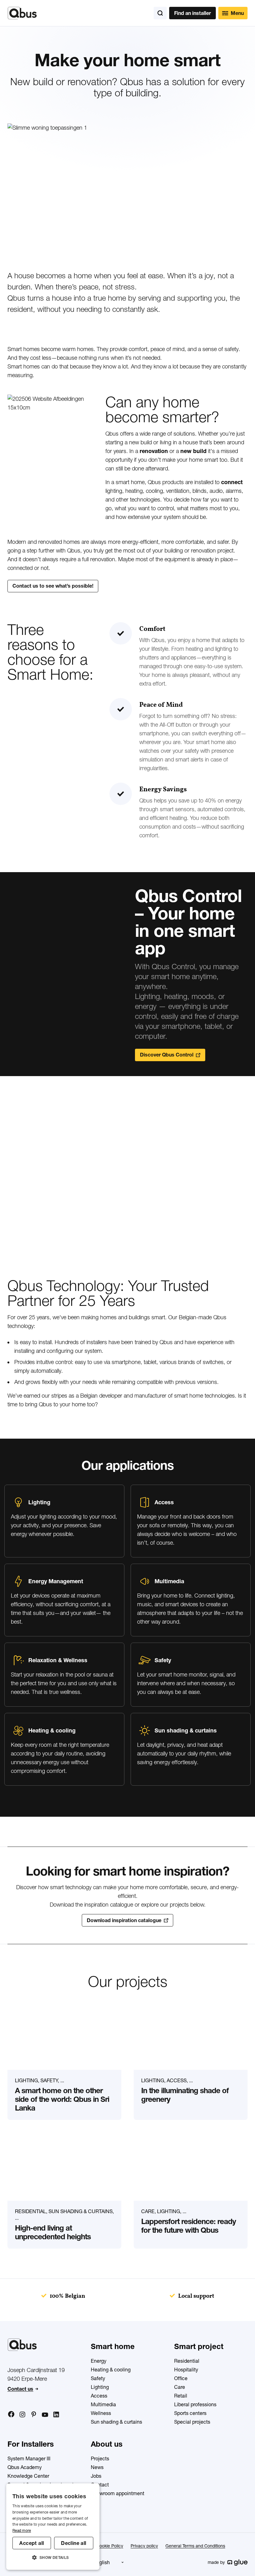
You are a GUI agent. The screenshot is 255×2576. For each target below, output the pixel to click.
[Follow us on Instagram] (22, 2414)
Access (99, 2396)
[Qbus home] (22, 13)
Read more (22, 2530)
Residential (187, 2361)
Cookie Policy (110, 2546)
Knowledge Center (28, 2476)
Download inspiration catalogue (124, 1920)
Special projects (192, 2422)
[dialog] (53, 2527)
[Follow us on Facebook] (11, 2414)
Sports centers (190, 2413)
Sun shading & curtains (116, 2422)
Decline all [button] (74, 2543)
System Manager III (29, 2458)
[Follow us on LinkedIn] (56, 2414)
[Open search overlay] (160, 13)
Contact (100, 2485)
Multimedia (103, 2404)
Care (180, 2387)
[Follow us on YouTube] (45, 2415)
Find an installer (192, 13)
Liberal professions (195, 2404)
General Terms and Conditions (195, 2546)
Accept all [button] (32, 2543)
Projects (100, 2458)
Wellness (101, 2413)
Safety (98, 2378)
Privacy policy (144, 2546)
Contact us (20, 2389)
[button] (53, 2558)
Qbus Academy (25, 2467)
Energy (99, 2361)
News (97, 2467)
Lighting (100, 2387)
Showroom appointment (118, 2493)
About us (107, 2444)
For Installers (31, 2444)
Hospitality (186, 2370)
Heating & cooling (111, 2370)
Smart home (113, 2346)
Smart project (199, 2346)
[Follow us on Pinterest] (34, 2414)
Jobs (96, 2476)
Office (181, 2378)
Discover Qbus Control (167, 1055)
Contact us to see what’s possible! (53, 586)
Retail (181, 2396)
